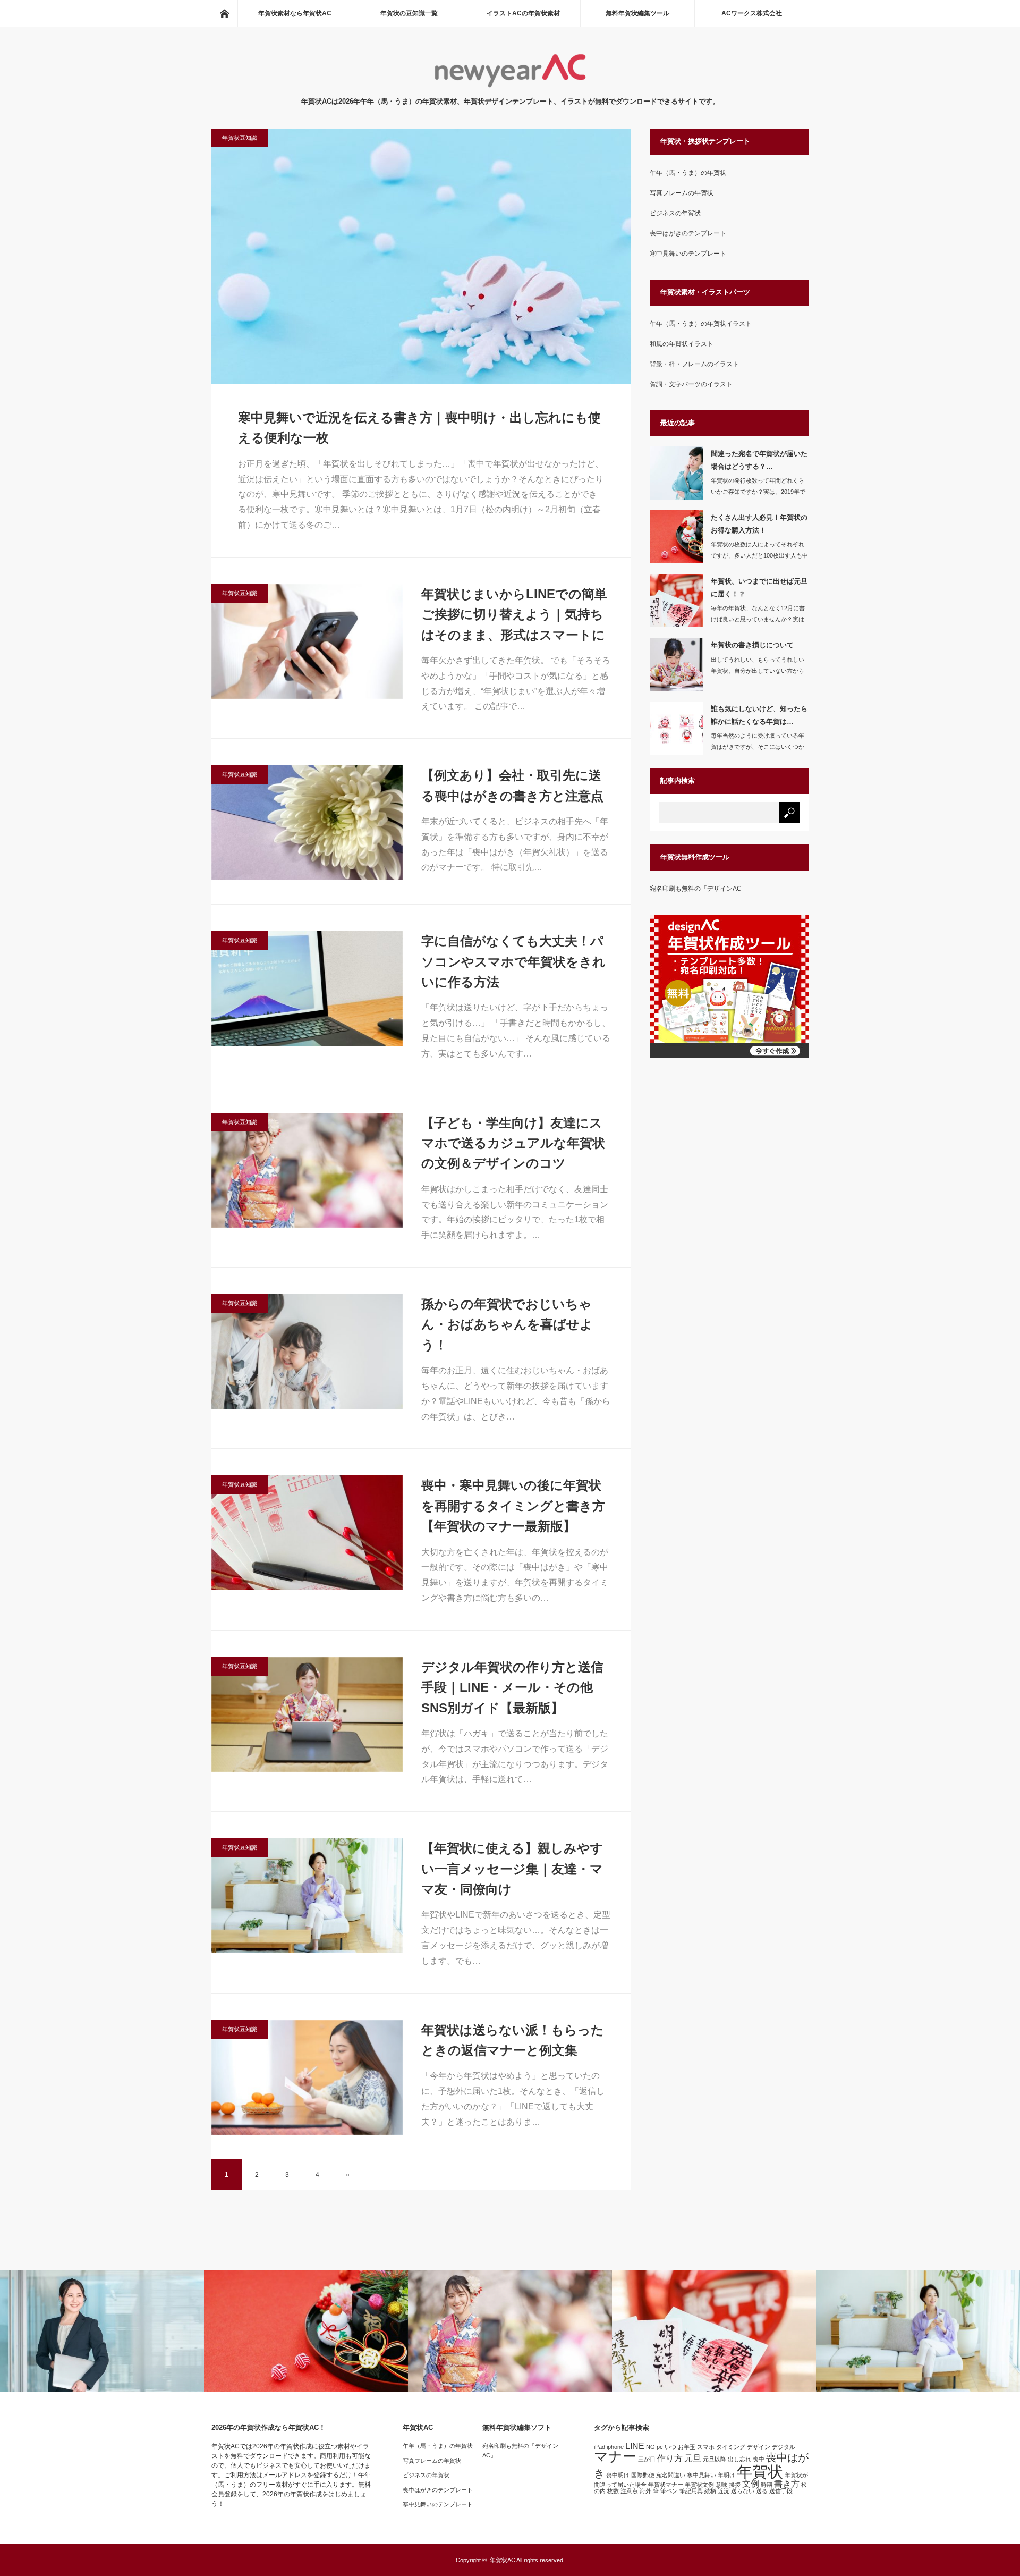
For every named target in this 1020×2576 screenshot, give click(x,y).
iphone (615, 2447)
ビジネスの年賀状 (675, 213)
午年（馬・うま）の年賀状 (688, 173)
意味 (721, 2485)
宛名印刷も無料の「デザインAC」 (699, 889)
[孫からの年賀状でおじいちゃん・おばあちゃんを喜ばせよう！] (307, 1352)
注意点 (629, 2491)
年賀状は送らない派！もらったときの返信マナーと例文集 (513, 2040)
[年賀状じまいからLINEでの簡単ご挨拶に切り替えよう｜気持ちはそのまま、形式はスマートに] (307, 641)
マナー (615, 2456)
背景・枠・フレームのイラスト (694, 364)
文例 (751, 2484)
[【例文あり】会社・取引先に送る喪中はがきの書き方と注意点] (307, 823)
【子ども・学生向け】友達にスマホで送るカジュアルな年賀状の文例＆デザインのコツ (513, 1143)
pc (660, 2447)
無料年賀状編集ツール (637, 13)
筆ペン (669, 2491)
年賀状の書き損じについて (752, 645)
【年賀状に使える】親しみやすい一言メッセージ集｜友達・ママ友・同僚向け (512, 1869)
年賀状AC (503, 2560)
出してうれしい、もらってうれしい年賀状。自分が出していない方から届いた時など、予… (758, 671)
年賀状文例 (699, 2485)
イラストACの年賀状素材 (523, 13)
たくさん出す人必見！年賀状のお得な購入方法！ (759, 523)
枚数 (613, 2491)
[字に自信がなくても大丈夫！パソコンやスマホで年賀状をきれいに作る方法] (307, 989)
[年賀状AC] (510, 85)
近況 (724, 2491)
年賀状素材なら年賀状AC (295, 13)
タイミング (731, 2447)
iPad (600, 2447)
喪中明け (618, 2475)
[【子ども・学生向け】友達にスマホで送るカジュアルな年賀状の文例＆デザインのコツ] (307, 1170)
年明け (726, 2475)
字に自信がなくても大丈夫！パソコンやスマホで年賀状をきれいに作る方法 (513, 961)
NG (651, 2447)
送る (762, 2491)
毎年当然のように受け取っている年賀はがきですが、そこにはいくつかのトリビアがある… (758, 747)
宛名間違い (671, 2475)
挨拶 (735, 2485)
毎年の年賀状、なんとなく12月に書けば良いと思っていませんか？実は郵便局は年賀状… (758, 619)
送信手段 (781, 2491)
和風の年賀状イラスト (682, 344)
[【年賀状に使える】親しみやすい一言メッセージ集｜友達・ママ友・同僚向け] (307, 1896)
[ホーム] (224, 13)
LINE (635, 2446)
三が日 (647, 2459)
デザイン (759, 2447)
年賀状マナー (666, 2485)
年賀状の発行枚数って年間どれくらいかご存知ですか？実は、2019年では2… (758, 492)
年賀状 (760, 2472)
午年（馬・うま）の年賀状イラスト (701, 324)
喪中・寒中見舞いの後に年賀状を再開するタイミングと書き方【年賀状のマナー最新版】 (513, 1506)
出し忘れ (739, 2459)
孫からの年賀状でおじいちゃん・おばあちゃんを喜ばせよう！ (507, 1324)
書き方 (787, 2484)
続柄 (710, 2491)
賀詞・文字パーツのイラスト (691, 384)
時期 (767, 2485)
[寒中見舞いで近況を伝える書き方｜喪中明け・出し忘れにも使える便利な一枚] (421, 256)
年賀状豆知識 (240, 138)
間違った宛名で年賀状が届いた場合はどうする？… (759, 460)
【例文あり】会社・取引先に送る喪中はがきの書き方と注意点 (512, 785)
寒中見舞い (702, 2475)
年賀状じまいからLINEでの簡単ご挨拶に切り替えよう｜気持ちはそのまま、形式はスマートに (514, 614)
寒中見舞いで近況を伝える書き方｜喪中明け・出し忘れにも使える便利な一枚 (419, 428)
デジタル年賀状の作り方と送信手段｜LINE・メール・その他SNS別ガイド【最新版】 (512, 1687)
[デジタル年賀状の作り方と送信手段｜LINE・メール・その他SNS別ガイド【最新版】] (307, 1714)
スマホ (706, 2447)
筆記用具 (691, 2491)
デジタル (784, 2447)
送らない (743, 2491)
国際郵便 (643, 2475)
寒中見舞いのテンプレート (688, 254)
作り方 (670, 2458)
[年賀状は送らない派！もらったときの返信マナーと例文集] (307, 2077)
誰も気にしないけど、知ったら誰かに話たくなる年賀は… (759, 715)
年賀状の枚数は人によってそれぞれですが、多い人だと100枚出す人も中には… (759, 555)
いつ (670, 2447)
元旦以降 (715, 2459)
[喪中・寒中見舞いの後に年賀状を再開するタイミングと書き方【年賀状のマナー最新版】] (307, 1533)
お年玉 (687, 2447)
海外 (645, 2491)
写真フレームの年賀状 (682, 193)
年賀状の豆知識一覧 (409, 13)
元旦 (693, 2458)
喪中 (759, 2459)
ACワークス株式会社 (752, 13)
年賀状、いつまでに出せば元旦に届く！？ (759, 587)
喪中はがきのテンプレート (688, 233)
